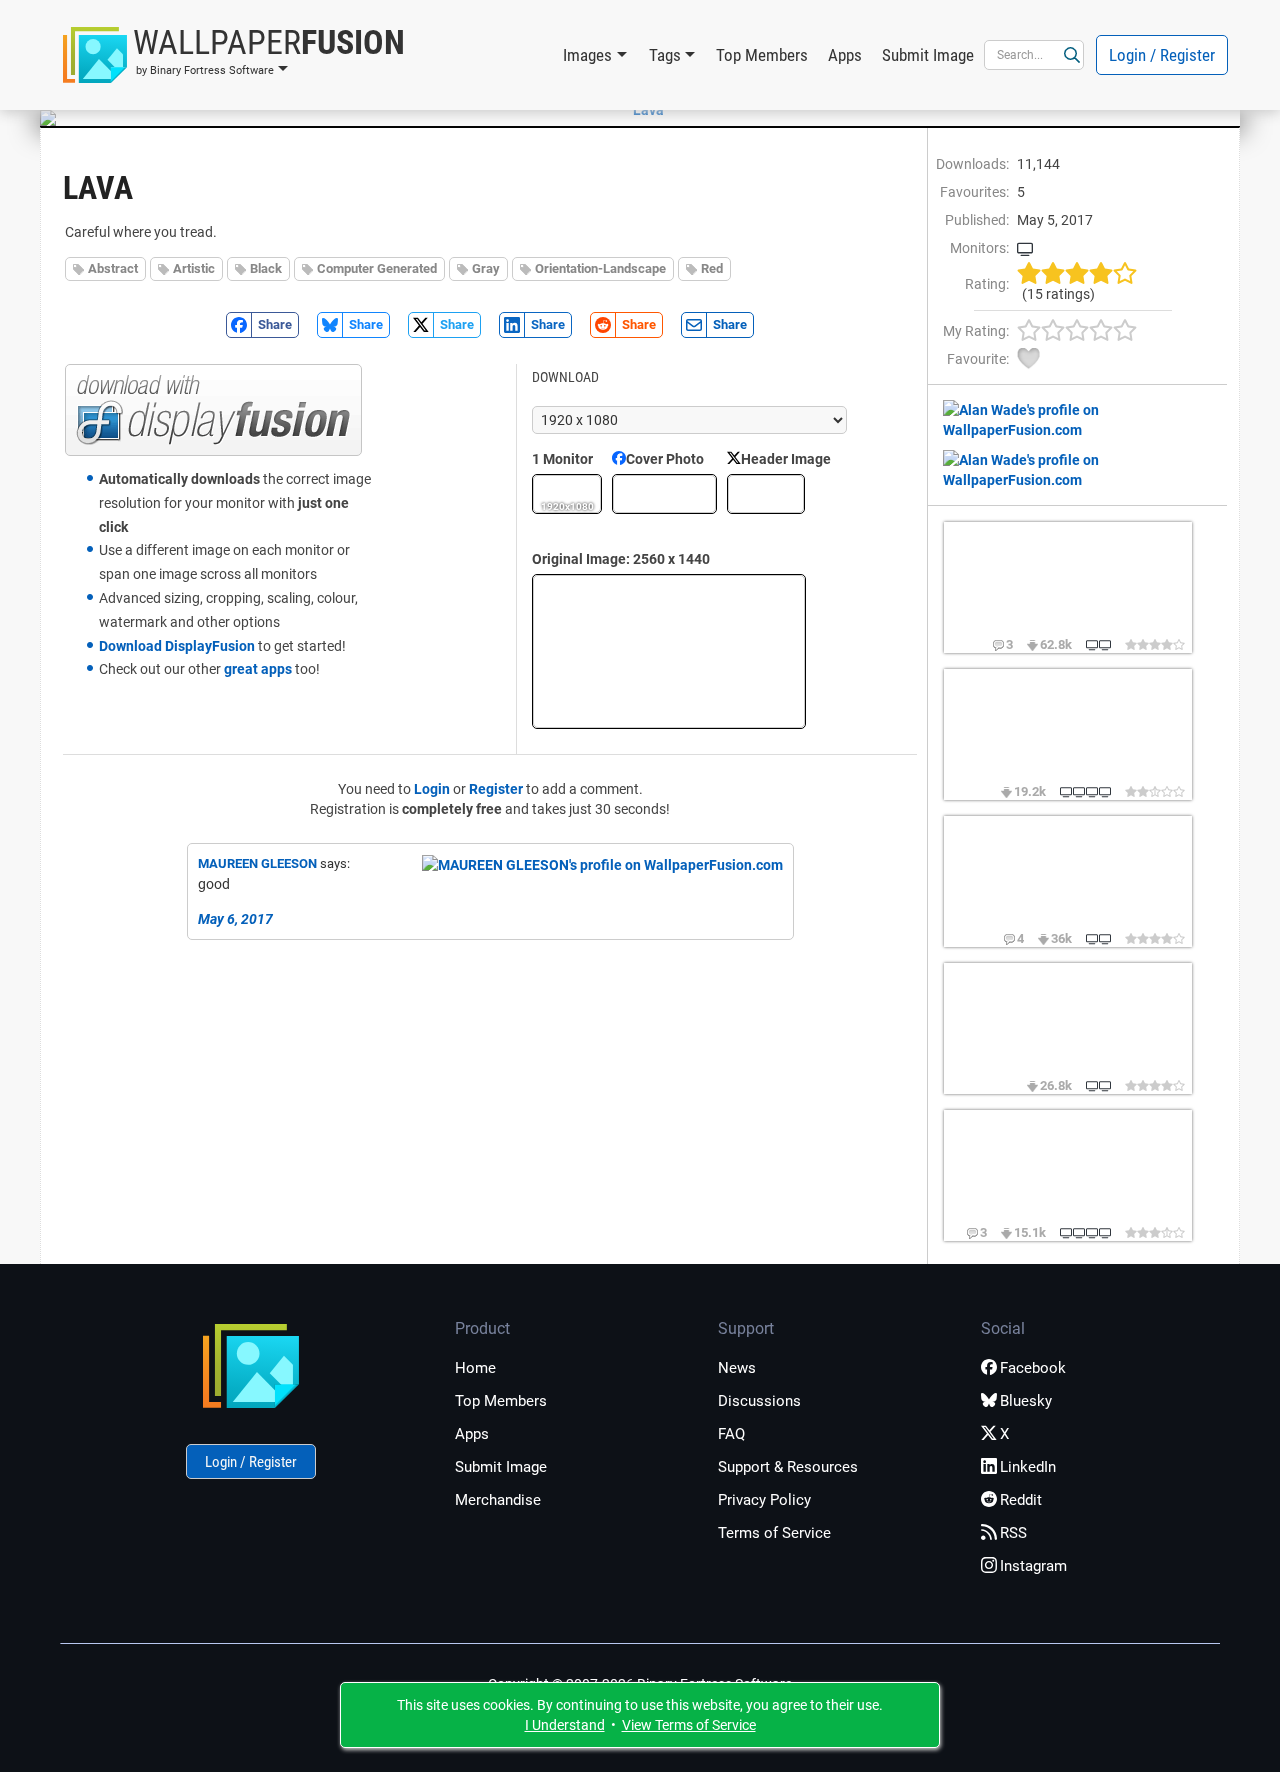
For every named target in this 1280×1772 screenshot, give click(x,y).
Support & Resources (788, 1467)
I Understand (565, 1725)
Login (432, 789)
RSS (1013, 1533)
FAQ (731, 1434)
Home (475, 1368)
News (737, 1368)
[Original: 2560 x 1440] (669, 651)
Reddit (1021, 1500)
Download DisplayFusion (177, 646)
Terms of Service (774, 1533)
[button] (234, 55)
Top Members (762, 55)
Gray (486, 268)
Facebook (1033, 1368)
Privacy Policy (764, 1500)
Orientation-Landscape (600, 268)
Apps (845, 55)
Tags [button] (665, 55)
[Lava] (640, 110)
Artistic (194, 268)
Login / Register (1162, 55)
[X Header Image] (766, 494)
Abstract (113, 268)
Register (496, 789)
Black (266, 268)
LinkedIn (1028, 1467)
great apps (258, 669)
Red (712, 268)
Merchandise (498, 1500)
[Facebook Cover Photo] (664, 494)
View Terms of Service (689, 1725)
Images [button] (587, 55)
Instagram (1033, 1566)
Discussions (759, 1401)
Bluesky (1026, 1401)
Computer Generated (377, 268)
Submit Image (928, 55)
